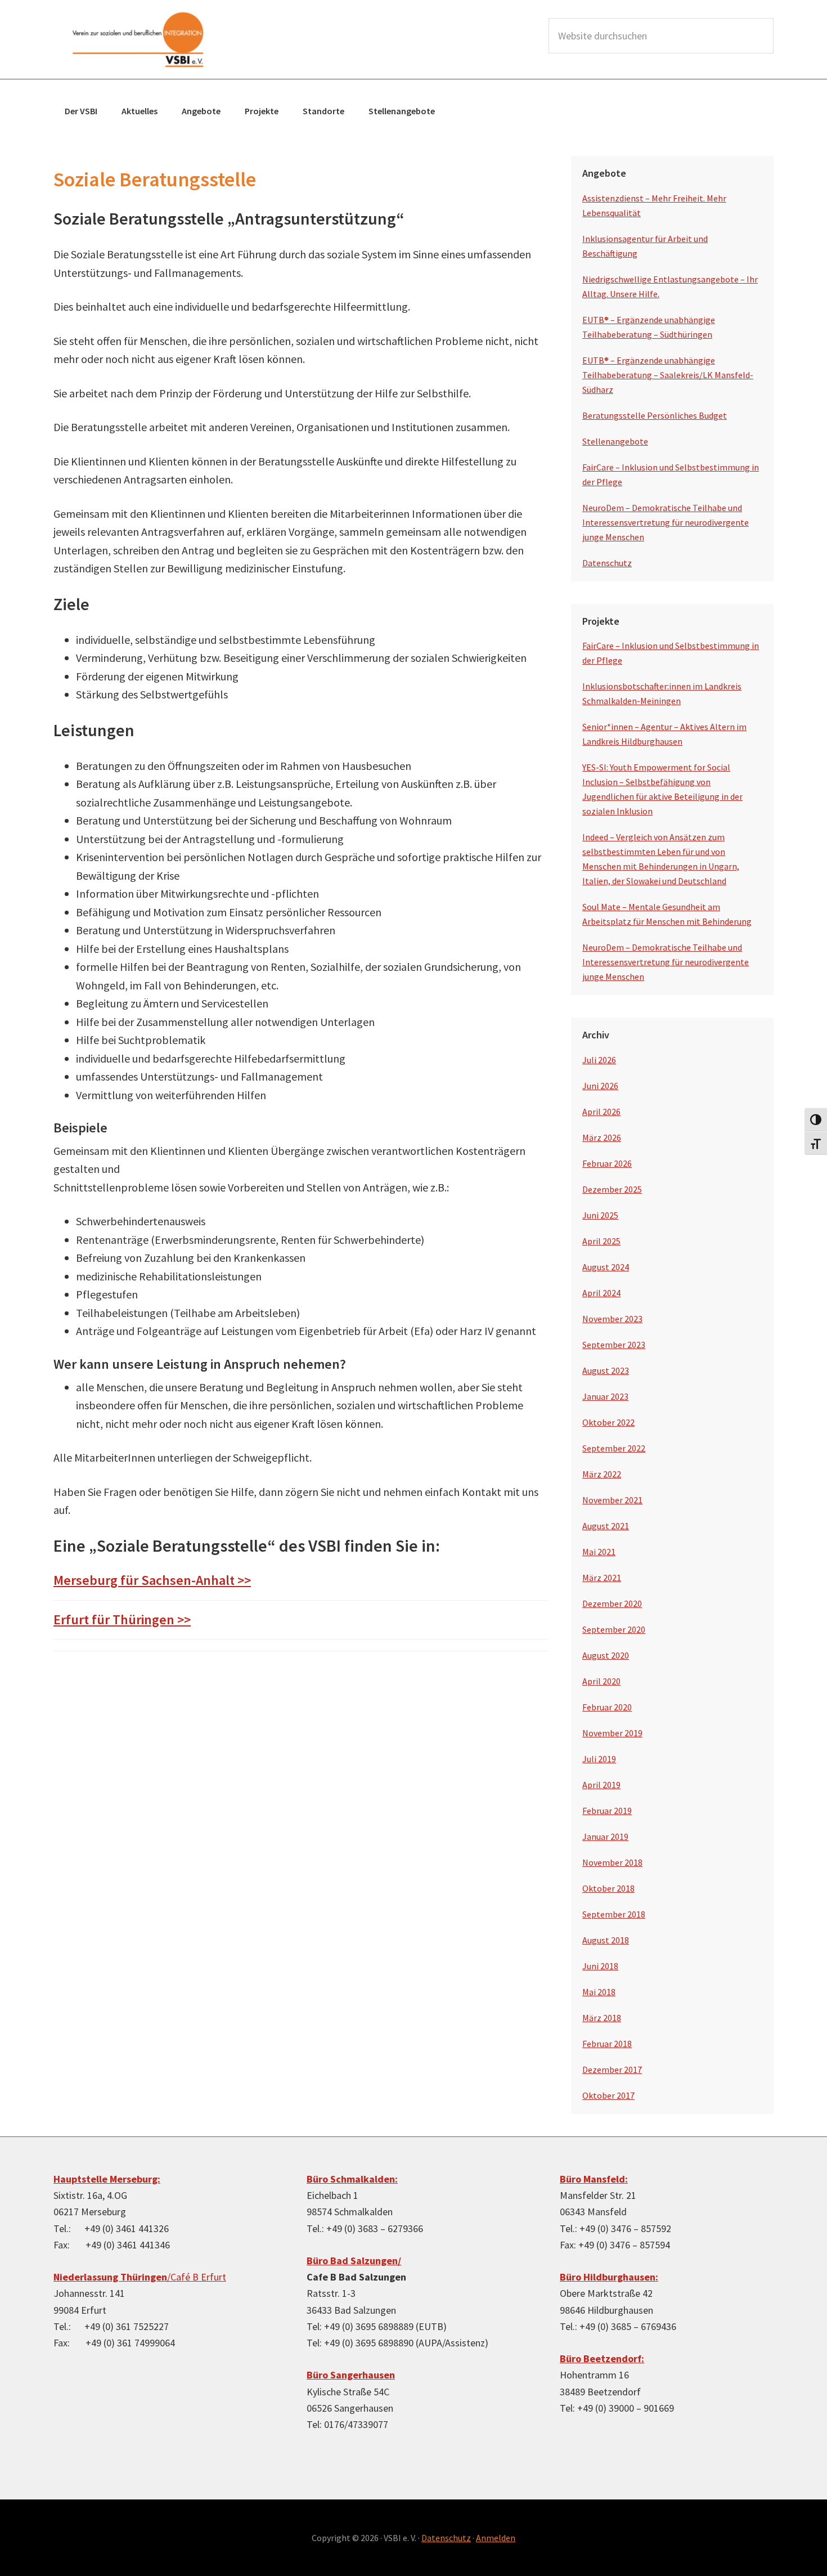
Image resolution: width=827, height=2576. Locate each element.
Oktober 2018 (608, 1888)
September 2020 (614, 1629)
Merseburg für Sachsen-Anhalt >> (152, 1580)
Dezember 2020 (612, 1603)
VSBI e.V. (138, 39)
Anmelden (496, 2538)
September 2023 (614, 1345)
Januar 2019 (605, 1836)
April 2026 (601, 1112)
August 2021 (606, 1526)
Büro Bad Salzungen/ (354, 2261)
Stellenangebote (615, 441)
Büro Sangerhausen (351, 2375)
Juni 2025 (600, 1215)
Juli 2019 (599, 1759)
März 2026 (602, 1137)
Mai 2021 (599, 1552)
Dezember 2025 (612, 1189)
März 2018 (602, 2018)
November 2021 (612, 1500)
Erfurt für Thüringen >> (122, 1619)
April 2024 (601, 1293)
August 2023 (606, 1370)
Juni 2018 (600, 1966)
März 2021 (602, 1578)
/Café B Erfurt (140, 2277)
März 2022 (602, 1474)
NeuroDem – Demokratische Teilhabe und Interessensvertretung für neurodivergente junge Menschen (666, 522)
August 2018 (606, 1940)
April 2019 (601, 1785)
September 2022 (614, 1448)
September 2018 (614, 1914)
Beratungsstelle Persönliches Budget (655, 415)
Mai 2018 (599, 1992)
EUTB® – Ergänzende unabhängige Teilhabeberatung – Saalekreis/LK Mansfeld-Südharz (668, 375)
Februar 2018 (607, 2044)
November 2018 (612, 1862)
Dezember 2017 (612, 2069)
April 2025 (601, 1241)
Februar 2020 (607, 1707)
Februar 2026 (607, 1163)
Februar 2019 (607, 1811)
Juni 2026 (600, 1086)
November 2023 (612, 1319)
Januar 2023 (605, 1396)
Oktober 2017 (608, 2095)
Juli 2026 (599, 1060)
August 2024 (606, 1267)
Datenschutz (607, 563)
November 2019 (612, 1733)
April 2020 (601, 1681)
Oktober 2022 (608, 1422)
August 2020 (606, 1655)
